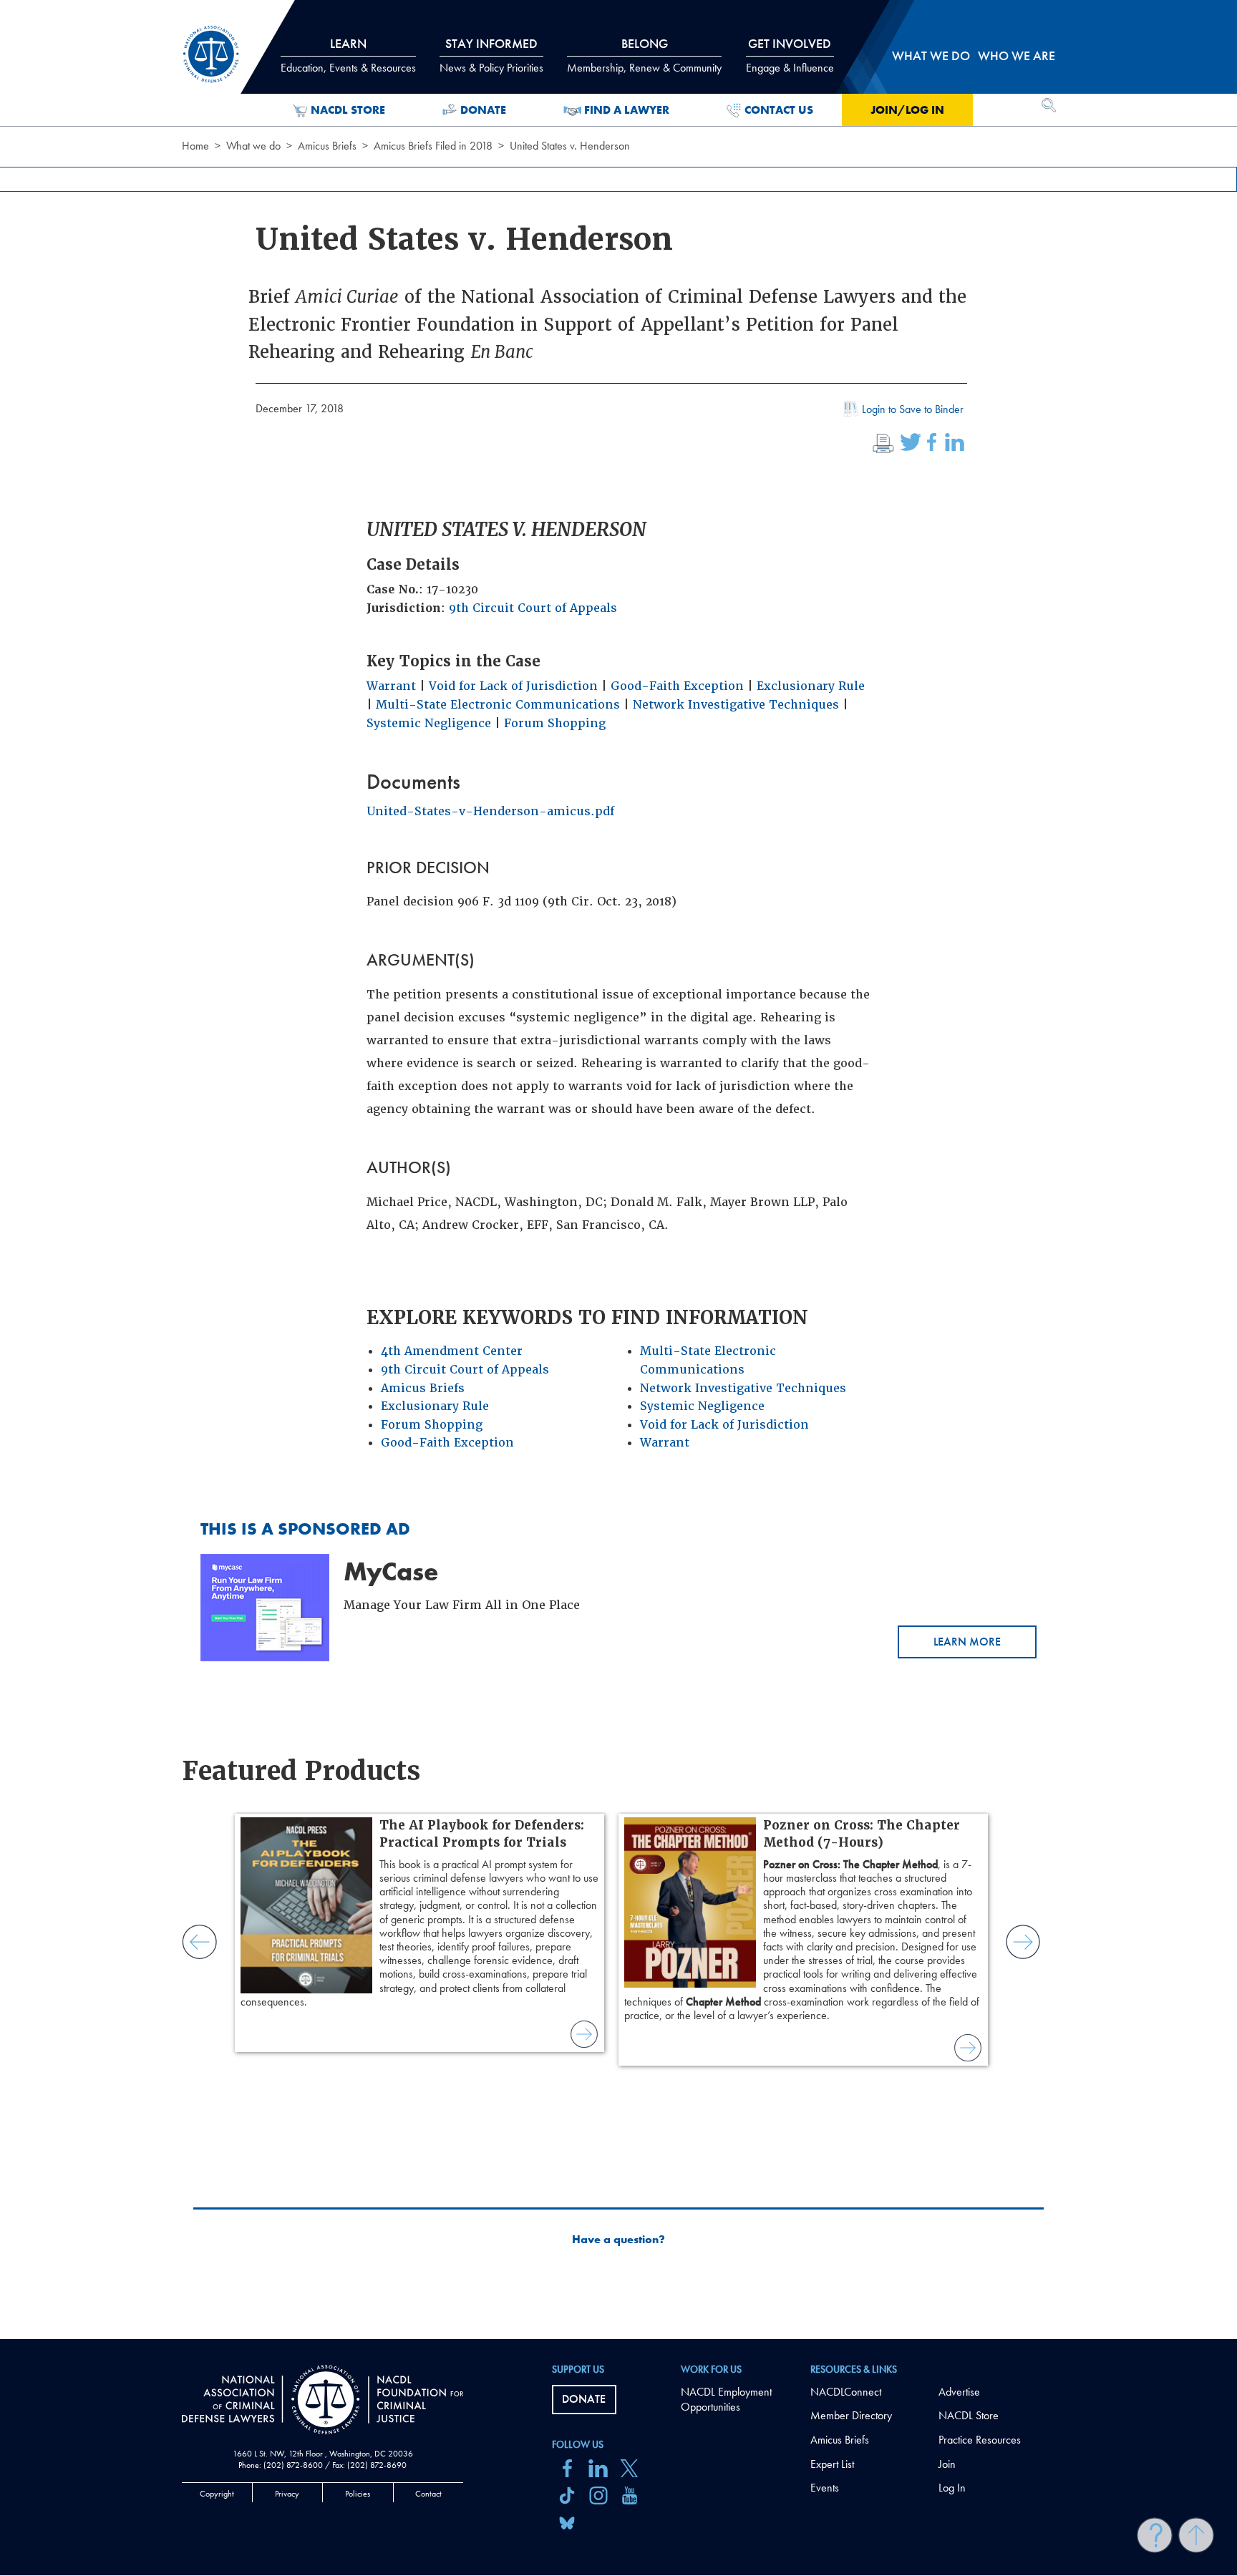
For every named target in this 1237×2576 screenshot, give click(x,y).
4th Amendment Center (452, 1351)
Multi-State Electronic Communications (498, 705)
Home (195, 146)
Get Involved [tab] (790, 55)
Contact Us (779, 110)
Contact (428, 2494)
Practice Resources (980, 2440)
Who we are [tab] (1017, 55)
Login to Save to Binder (913, 409)
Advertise (959, 2392)
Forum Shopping (555, 723)
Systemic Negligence (429, 723)
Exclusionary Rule (811, 686)
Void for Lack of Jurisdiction (513, 686)
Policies (358, 2494)
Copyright (217, 2494)
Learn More (967, 1642)
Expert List (832, 2464)
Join (947, 2464)
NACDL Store (348, 110)
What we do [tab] (931, 55)
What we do (253, 146)
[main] (618, 1170)
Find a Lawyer (627, 110)
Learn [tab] (348, 55)
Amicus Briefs (327, 146)
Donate (483, 110)
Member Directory (851, 2415)
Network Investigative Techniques (736, 705)
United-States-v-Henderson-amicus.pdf (490, 811)
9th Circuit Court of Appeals (533, 608)
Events (825, 2488)
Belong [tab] (644, 55)
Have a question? (618, 2240)
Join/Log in (907, 110)
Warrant (391, 686)
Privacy (287, 2494)
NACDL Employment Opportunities (726, 2399)
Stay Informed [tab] (491, 55)
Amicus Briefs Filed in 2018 (433, 146)
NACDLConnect (846, 2392)
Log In (952, 2488)
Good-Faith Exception (677, 686)
